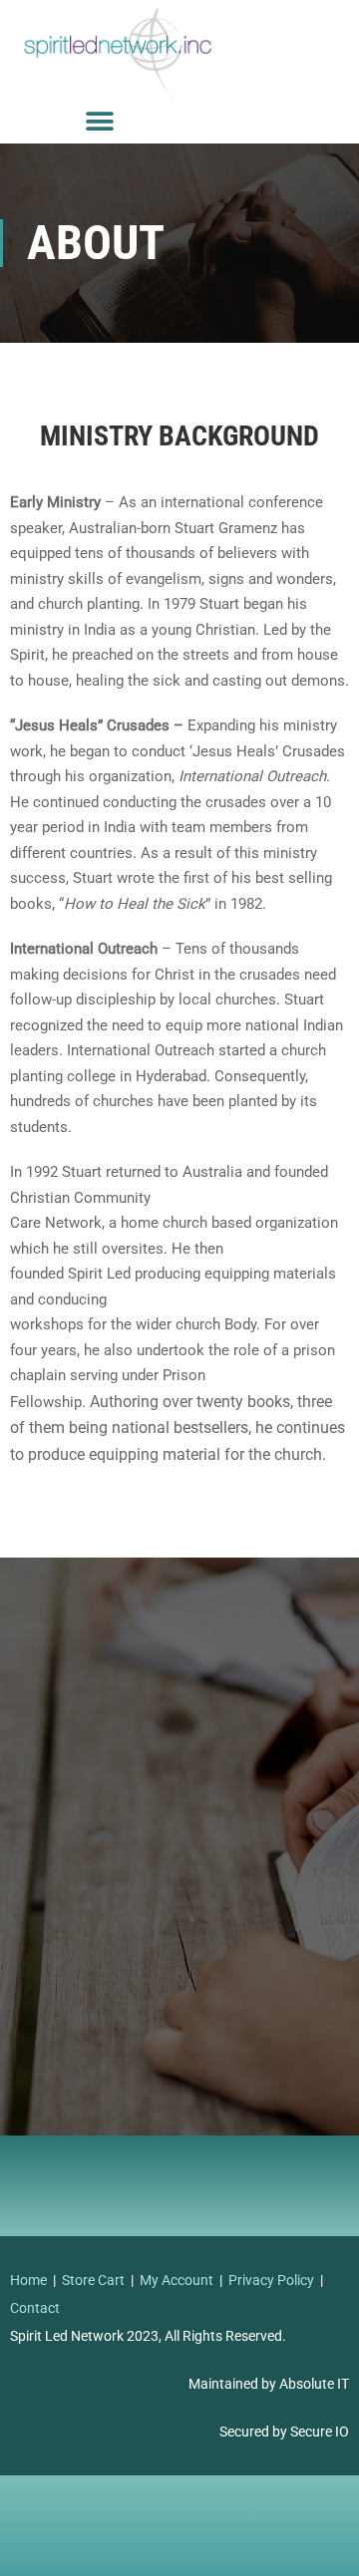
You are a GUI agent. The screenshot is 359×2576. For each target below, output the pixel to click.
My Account (177, 2280)
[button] (100, 121)
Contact (35, 2308)
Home (28, 2280)
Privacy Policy (271, 2280)
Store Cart (93, 2280)
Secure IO (320, 2432)
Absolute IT (314, 2384)
